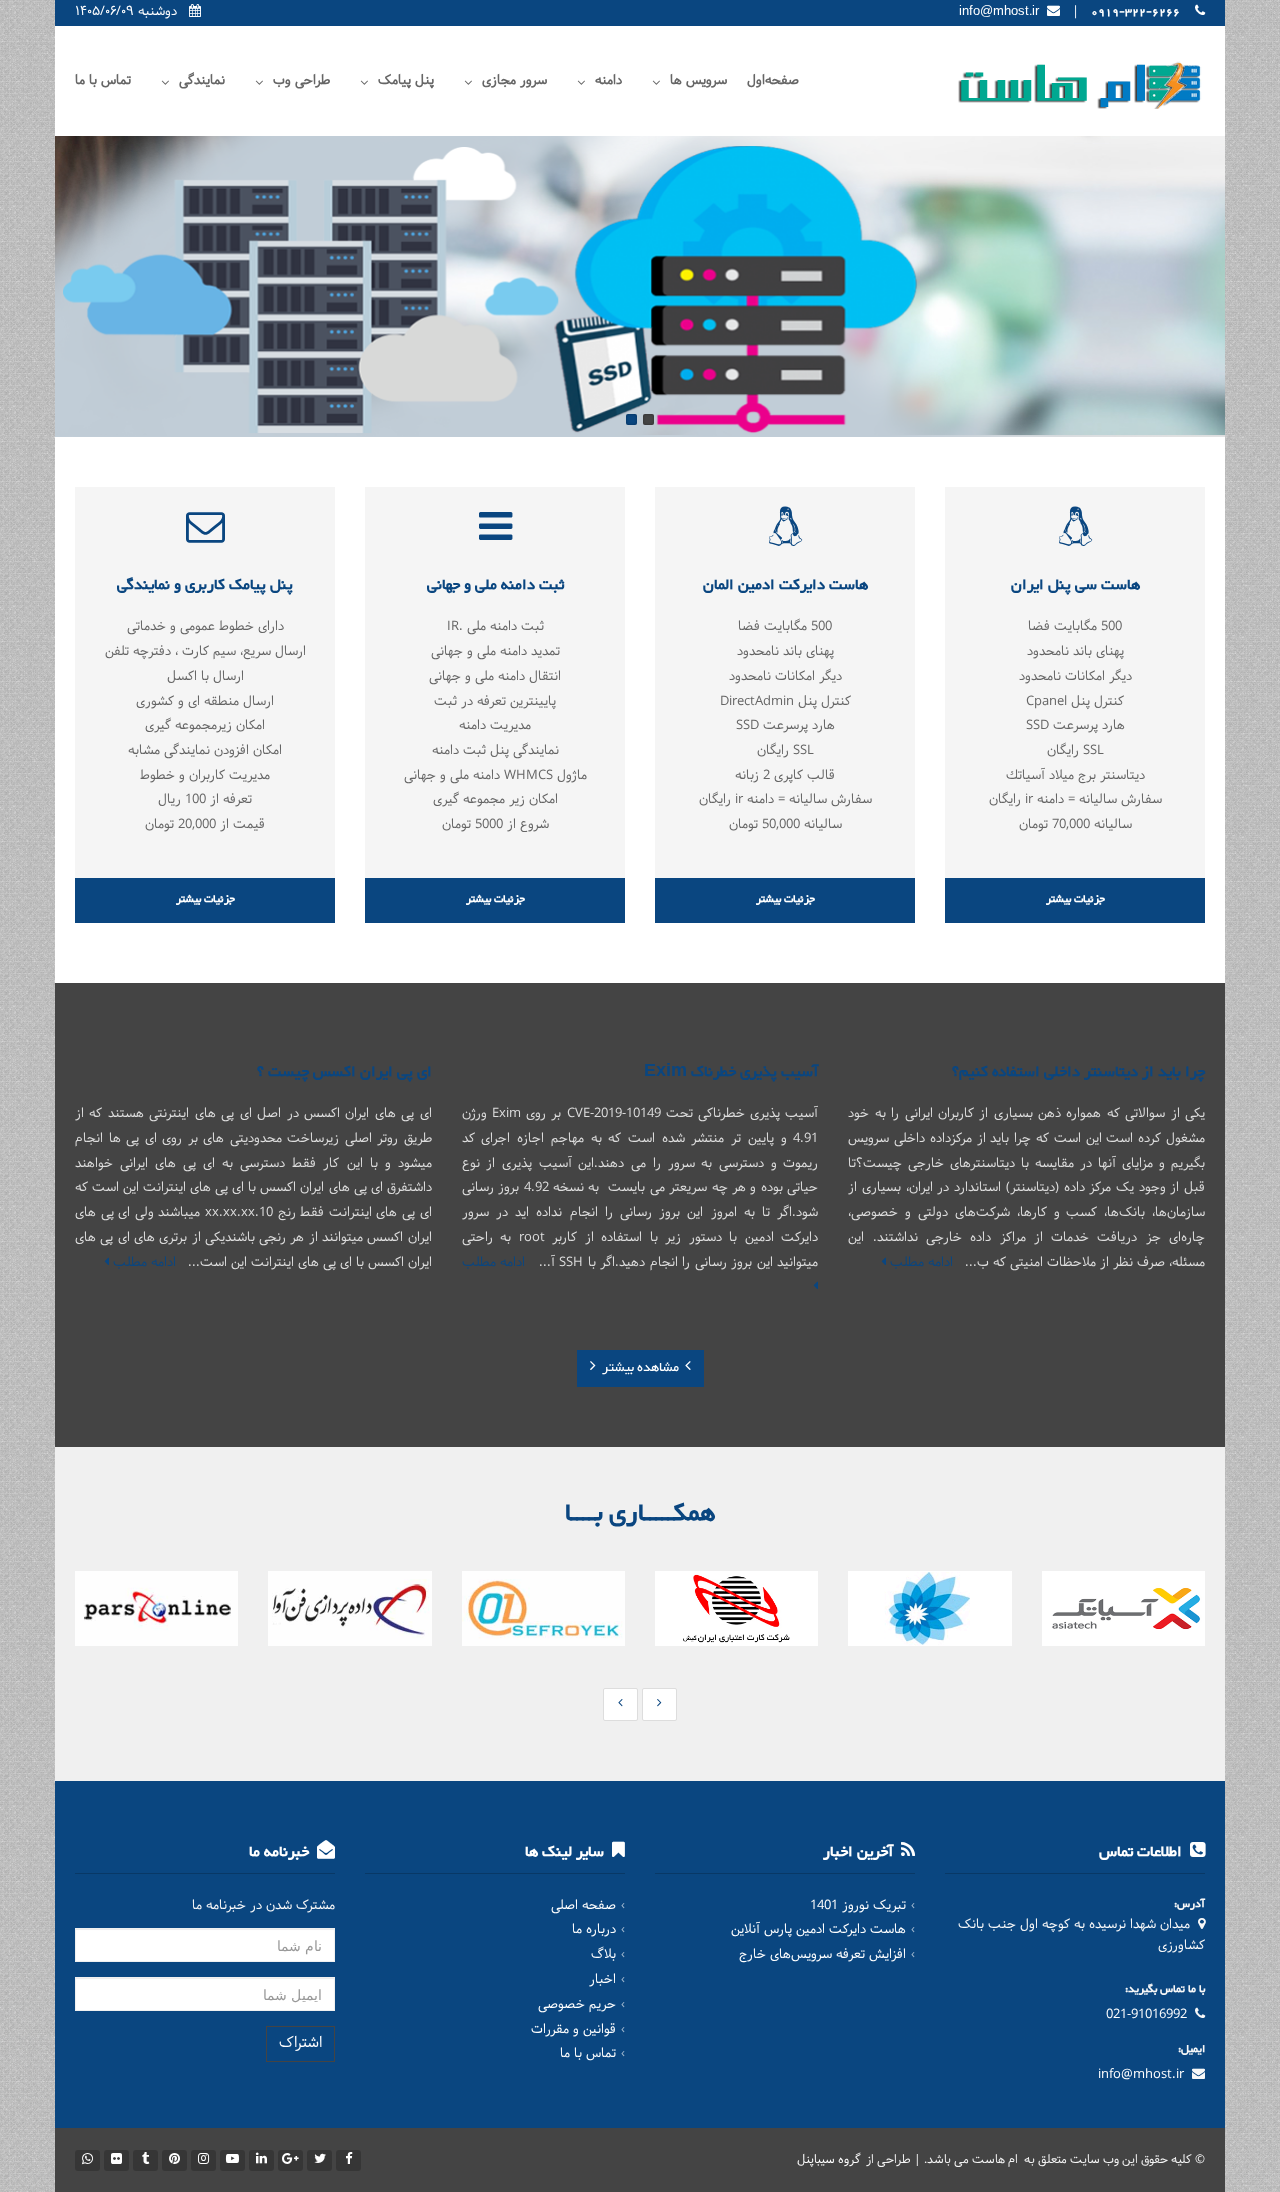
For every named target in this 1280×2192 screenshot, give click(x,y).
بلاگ (603, 1955)
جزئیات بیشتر (1075, 899)
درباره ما (594, 1930)
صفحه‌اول (773, 81)
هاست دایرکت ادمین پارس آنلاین (818, 1930)
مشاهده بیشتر (640, 1368)
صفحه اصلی (583, 1906)
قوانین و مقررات (573, 2030)
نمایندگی (202, 81)
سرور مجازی (514, 81)
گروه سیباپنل (830, 2160)
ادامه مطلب (919, 1263)
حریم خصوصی (577, 2005)
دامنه (608, 81)
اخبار (602, 1980)
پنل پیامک (406, 81)
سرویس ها (698, 81)
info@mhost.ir (1141, 2075)
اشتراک (300, 2043)
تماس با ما (103, 81)
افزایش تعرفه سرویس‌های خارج (822, 1955)
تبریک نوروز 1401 (858, 1906)
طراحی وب (301, 81)
